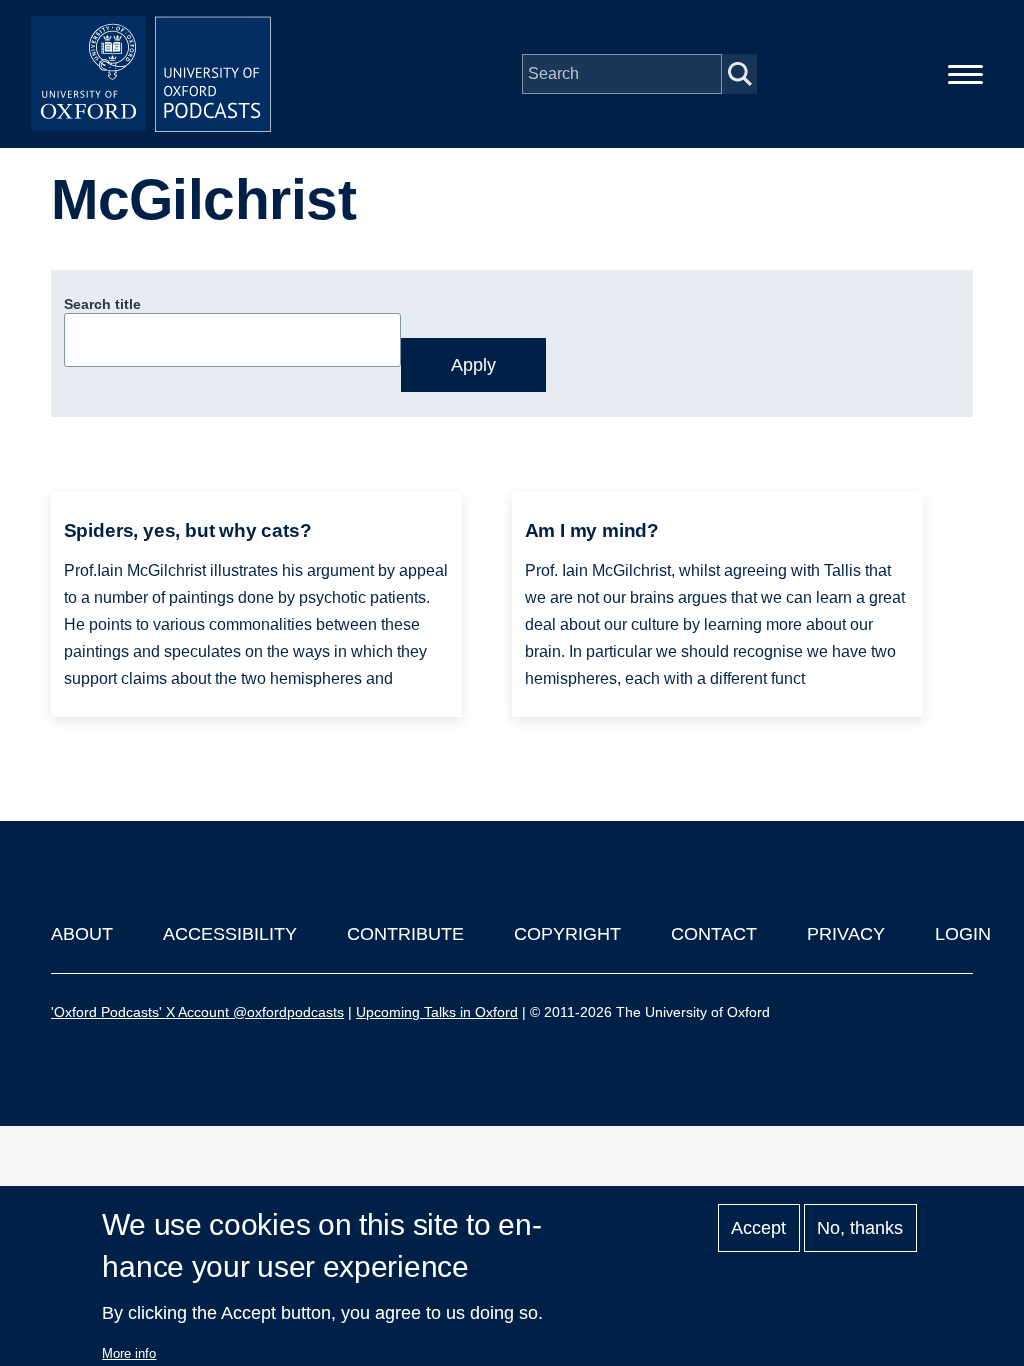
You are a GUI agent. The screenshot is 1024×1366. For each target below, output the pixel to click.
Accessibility (230, 934)
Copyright (567, 934)
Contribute (405, 934)
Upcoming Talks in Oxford (437, 1012)
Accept (758, 1228)
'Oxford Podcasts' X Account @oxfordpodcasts (197, 1012)
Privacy (846, 934)
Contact (714, 934)
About (82, 934)
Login (963, 934)
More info (129, 1353)
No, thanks (860, 1228)
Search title (102, 304)
